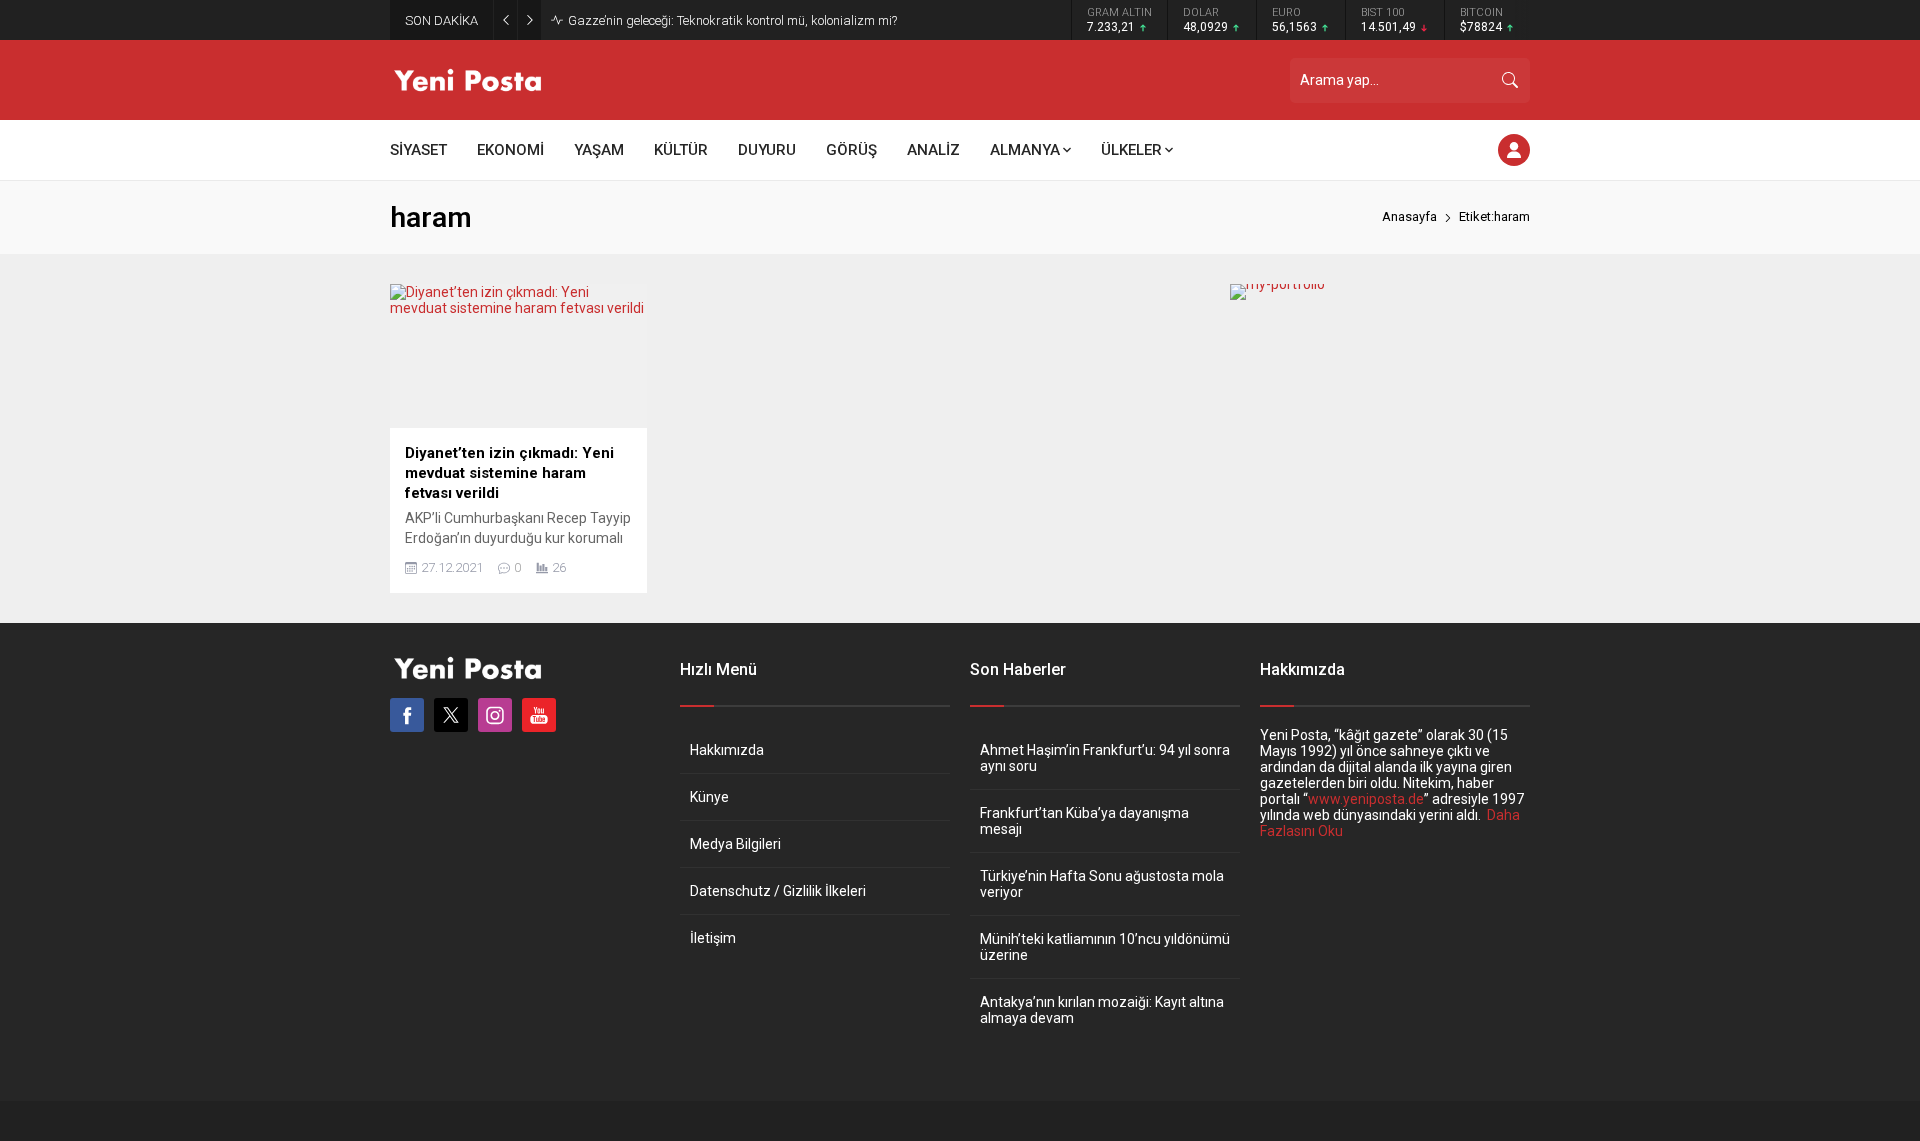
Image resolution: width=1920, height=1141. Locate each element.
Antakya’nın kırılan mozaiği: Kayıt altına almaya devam (1102, 1010)
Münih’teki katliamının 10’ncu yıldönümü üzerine (1105, 947)
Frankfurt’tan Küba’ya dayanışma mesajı (1084, 821)
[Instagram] (495, 715)
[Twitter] (451, 715)
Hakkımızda (727, 750)
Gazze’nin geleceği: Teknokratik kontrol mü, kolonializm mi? (732, 20)
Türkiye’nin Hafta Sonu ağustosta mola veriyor (1102, 884)
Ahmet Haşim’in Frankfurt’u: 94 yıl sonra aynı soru (1105, 758)
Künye (709, 797)
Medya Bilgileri (735, 844)
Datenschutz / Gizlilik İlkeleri (778, 891)
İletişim (713, 938)
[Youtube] (539, 715)
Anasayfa (1409, 216)
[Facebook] (407, 715)
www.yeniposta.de (1366, 799)
